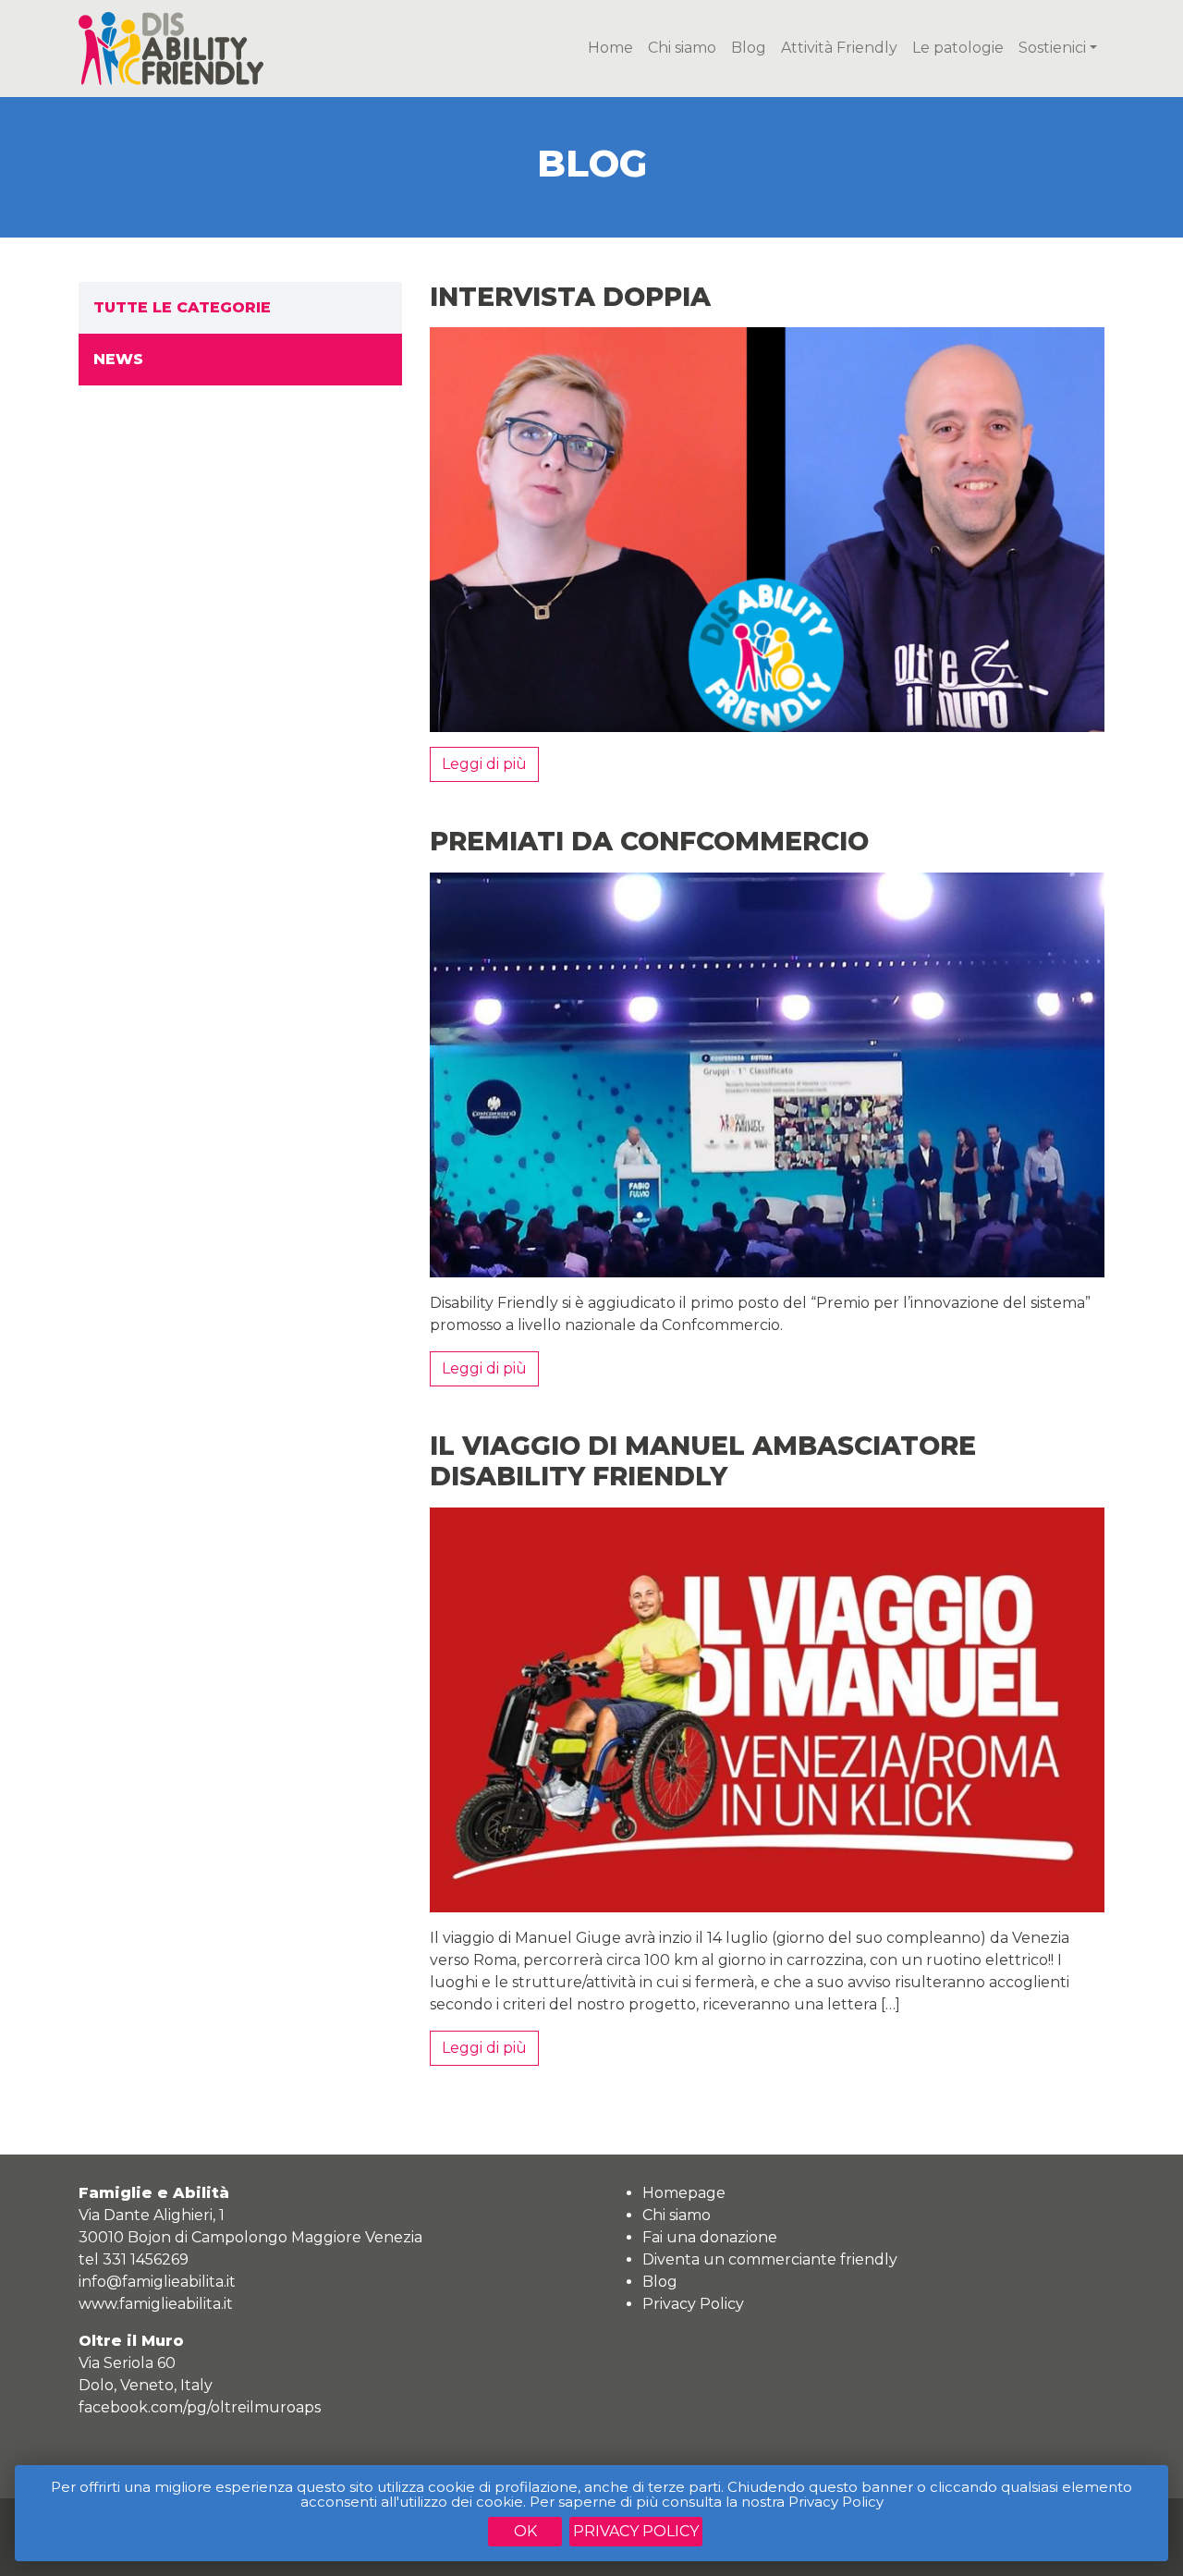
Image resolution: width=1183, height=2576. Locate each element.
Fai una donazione (710, 2237)
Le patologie (958, 48)
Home (610, 48)
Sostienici (1052, 48)
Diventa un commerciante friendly (770, 2259)
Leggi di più (484, 764)
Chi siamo (682, 48)
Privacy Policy (636, 2531)
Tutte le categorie (182, 307)
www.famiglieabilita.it (156, 2304)
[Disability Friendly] (171, 47)
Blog (749, 48)
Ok (525, 2531)
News (118, 359)
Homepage (684, 2193)
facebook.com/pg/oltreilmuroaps (200, 2407)
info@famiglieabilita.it (157, 2282)
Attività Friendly (839, 48)
